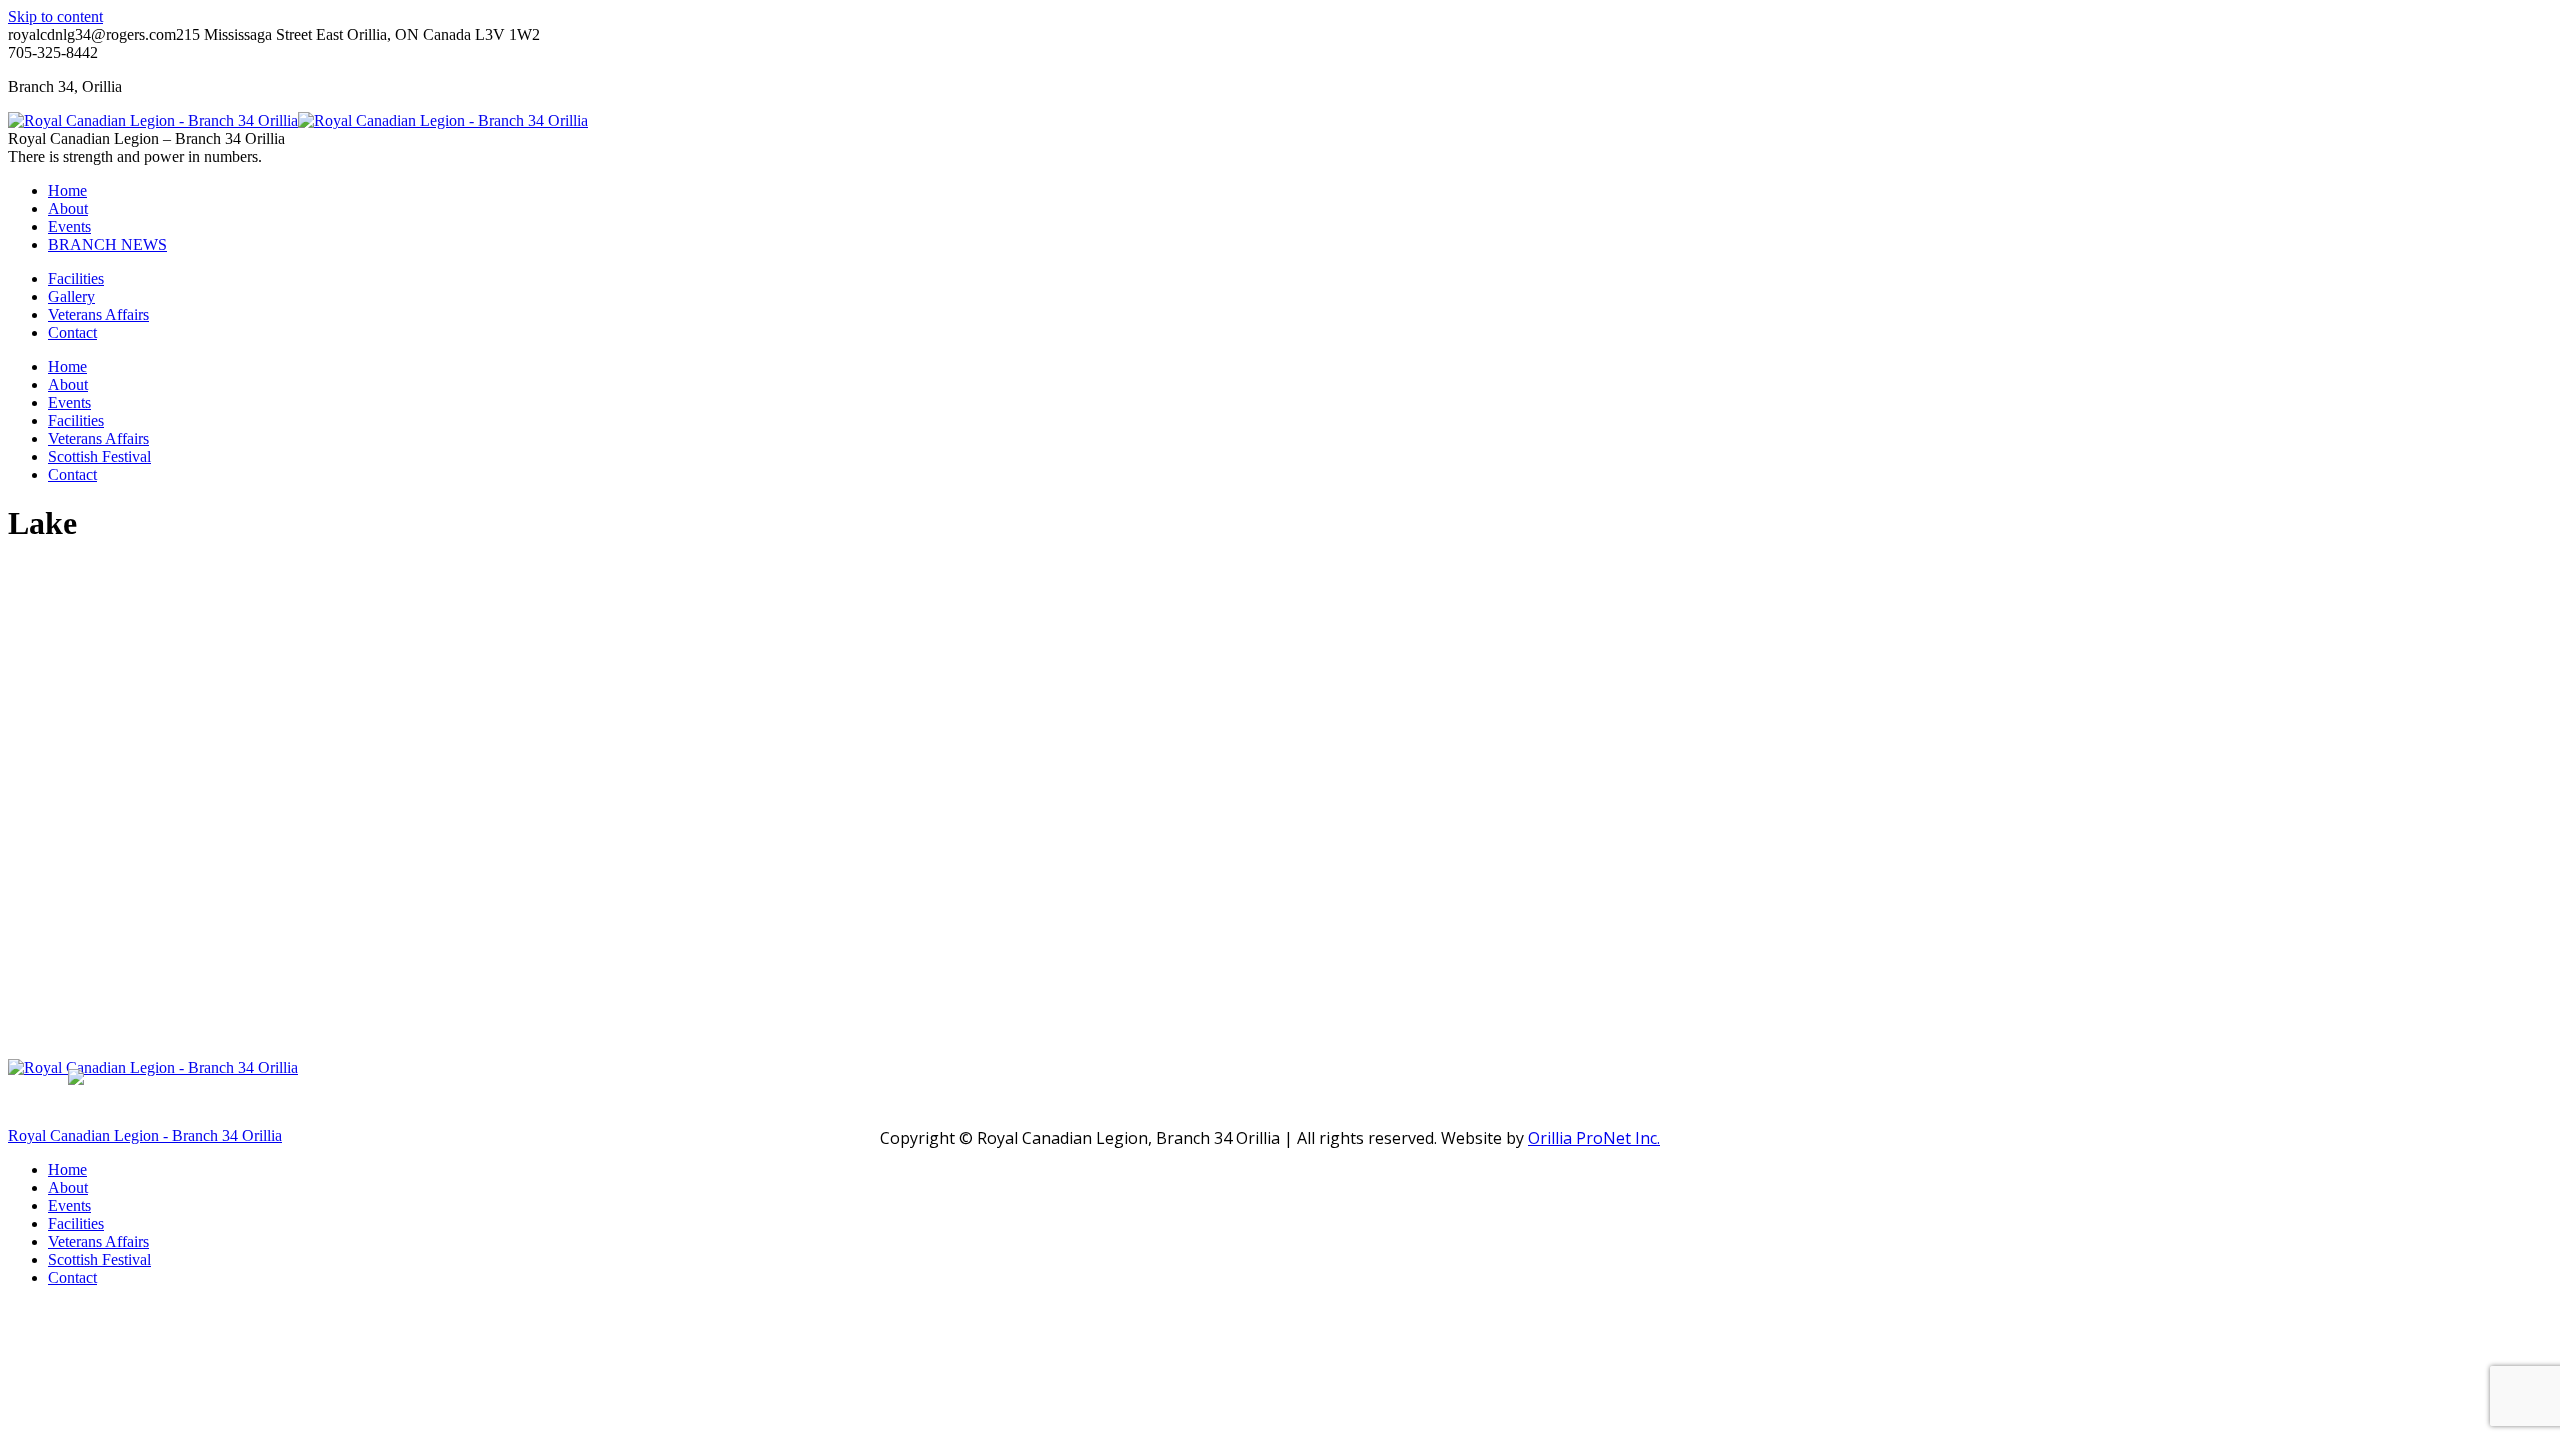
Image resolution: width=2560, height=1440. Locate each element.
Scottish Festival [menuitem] (99, 1259)
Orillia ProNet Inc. (1594, 1138)
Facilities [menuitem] (76, 1223)
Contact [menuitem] (72, 1277)
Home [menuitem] (67, 1169)
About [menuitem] (68, 1187)
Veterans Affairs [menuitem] (98, 1241)
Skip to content (55, 16)
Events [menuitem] (69, 1205)
